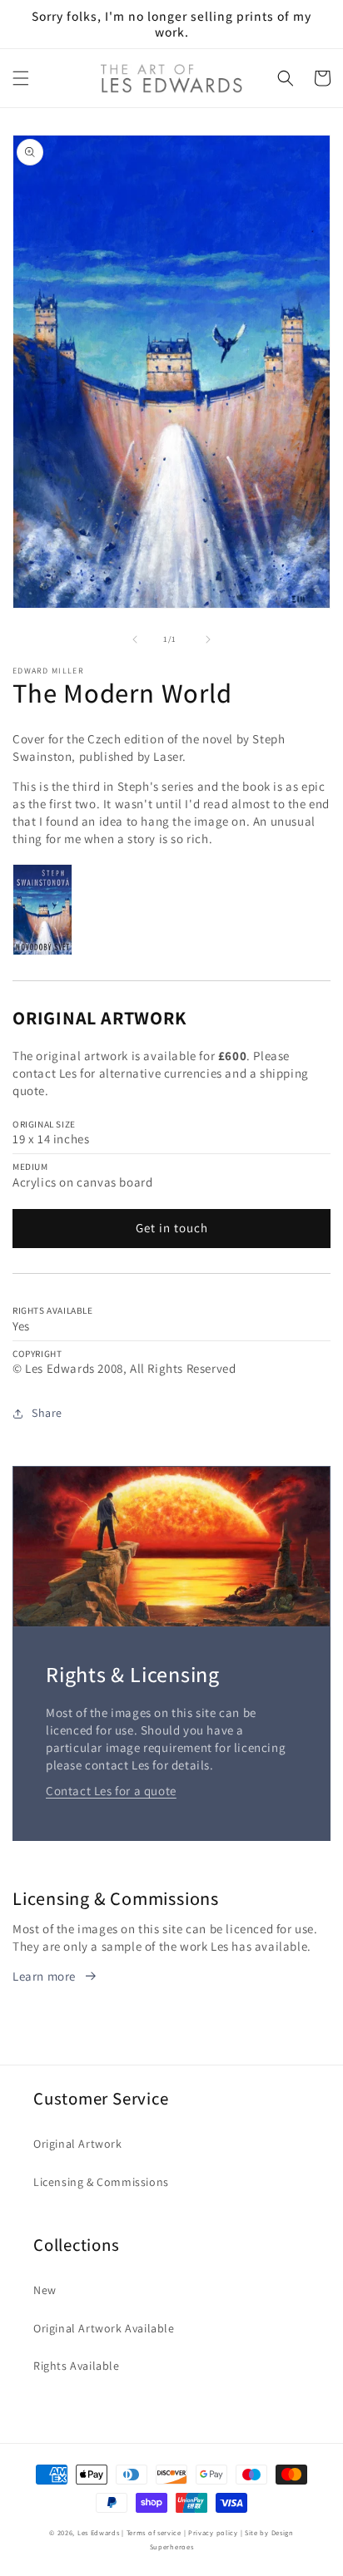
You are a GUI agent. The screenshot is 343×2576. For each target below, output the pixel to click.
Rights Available (77, 2366)
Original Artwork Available (104, 2328)
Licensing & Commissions (101, 2182)
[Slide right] (208, 639)
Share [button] (47, 1413)
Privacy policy (213, 2532)
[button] (21, 78)
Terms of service (154, 2532)
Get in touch (172, 1228)
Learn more (44, 1976)
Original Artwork (78, 2144)
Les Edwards (99, 2532)
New (45, 2290)
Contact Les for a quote (111, 1791)
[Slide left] (135, 639)
